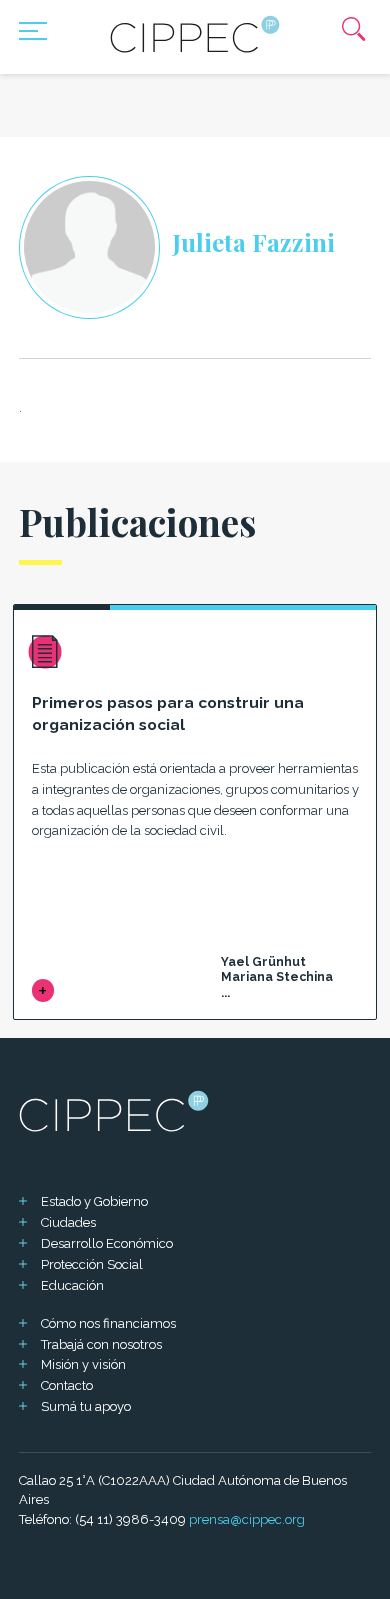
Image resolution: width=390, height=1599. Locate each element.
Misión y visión (83, 1364)
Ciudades (68, 1222)
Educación (72, 1285)
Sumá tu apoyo (86, 1406)
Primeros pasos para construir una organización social (168, 714)
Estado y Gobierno (94, 1201)
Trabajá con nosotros (101, 1344)
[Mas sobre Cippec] (195, 34)
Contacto (67, 1385)
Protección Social (92, 1264)
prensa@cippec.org (247, 1519)
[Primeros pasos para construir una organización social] (43, 990)
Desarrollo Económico (107, 1243)
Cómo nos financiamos (108, 1323)
